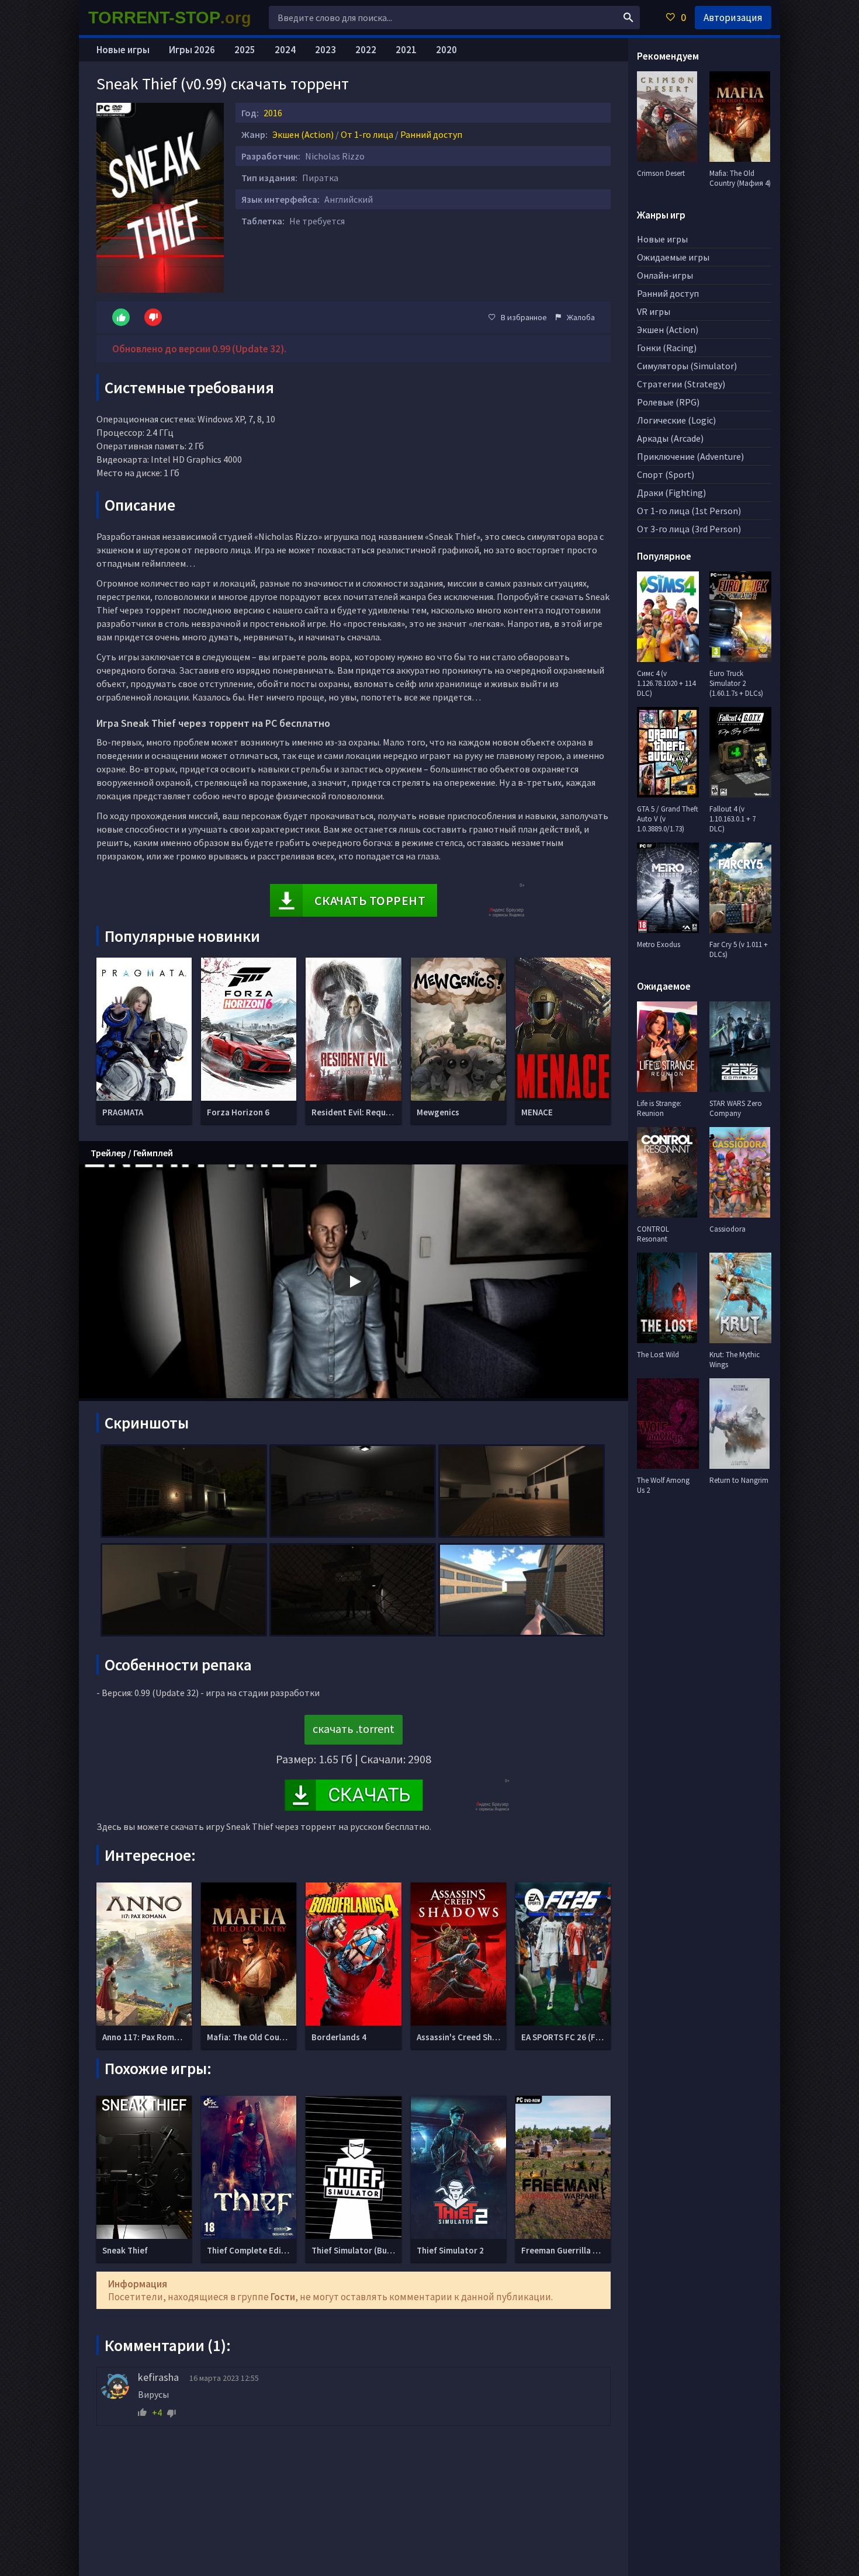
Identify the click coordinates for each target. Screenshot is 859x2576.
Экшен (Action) (303, 134)
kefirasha (158, 2377)
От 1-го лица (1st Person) (689, 511)
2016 (273, 113)
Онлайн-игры (665, 275)
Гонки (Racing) (667, 348)
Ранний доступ (431, 134)
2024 (285, 50)
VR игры (654, 311)
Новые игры (123, 50)
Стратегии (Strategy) (681, 384)
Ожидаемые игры (673, 257)
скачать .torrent (354, 1729)
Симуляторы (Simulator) (687, 366)
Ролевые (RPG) (668, 402)
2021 (406, 50)
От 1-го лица (367, 134)
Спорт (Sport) (666, 474)
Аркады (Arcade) (670, 438)
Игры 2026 (192, 50)
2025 (245, 50)
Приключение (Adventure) (690, 456)
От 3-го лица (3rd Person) (689, 529)
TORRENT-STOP (170, 18)
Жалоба (581, 317)
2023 (325, 50)
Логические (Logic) (676, 420)
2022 (366, 50)
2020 (446, 50)
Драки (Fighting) (671, 493)
